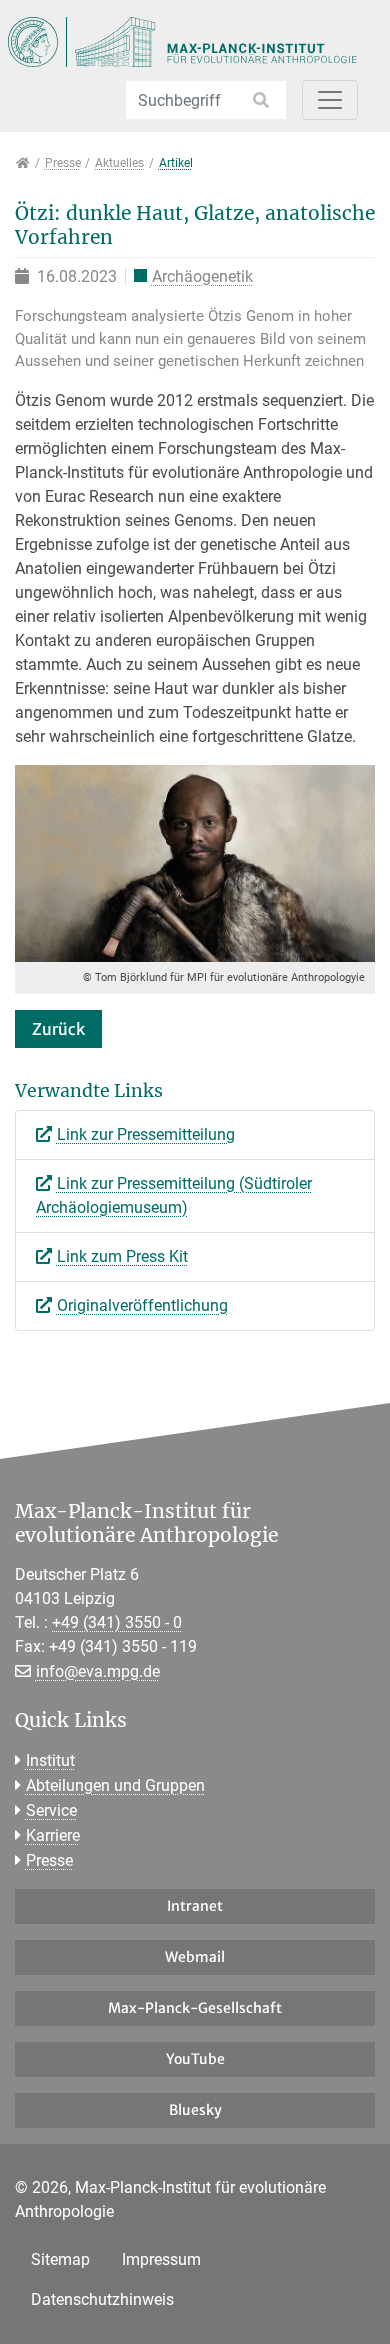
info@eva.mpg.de (98, 1671)
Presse (49, 1860)
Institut (50, 1760)
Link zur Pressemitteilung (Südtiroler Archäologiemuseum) (174, 1195)
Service (51, 1810)
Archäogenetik (202, 277)
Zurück (58, 1029)
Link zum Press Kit (122, 1256)
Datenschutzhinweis (102, 2299)
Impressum (161, 2259)
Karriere (53, 1835)
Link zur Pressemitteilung (146, 1134)
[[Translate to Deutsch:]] (195, 861)
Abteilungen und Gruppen (115, 1785)
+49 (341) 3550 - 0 (117, 1622)
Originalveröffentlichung (142, 1305)
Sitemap (60, 2259)
